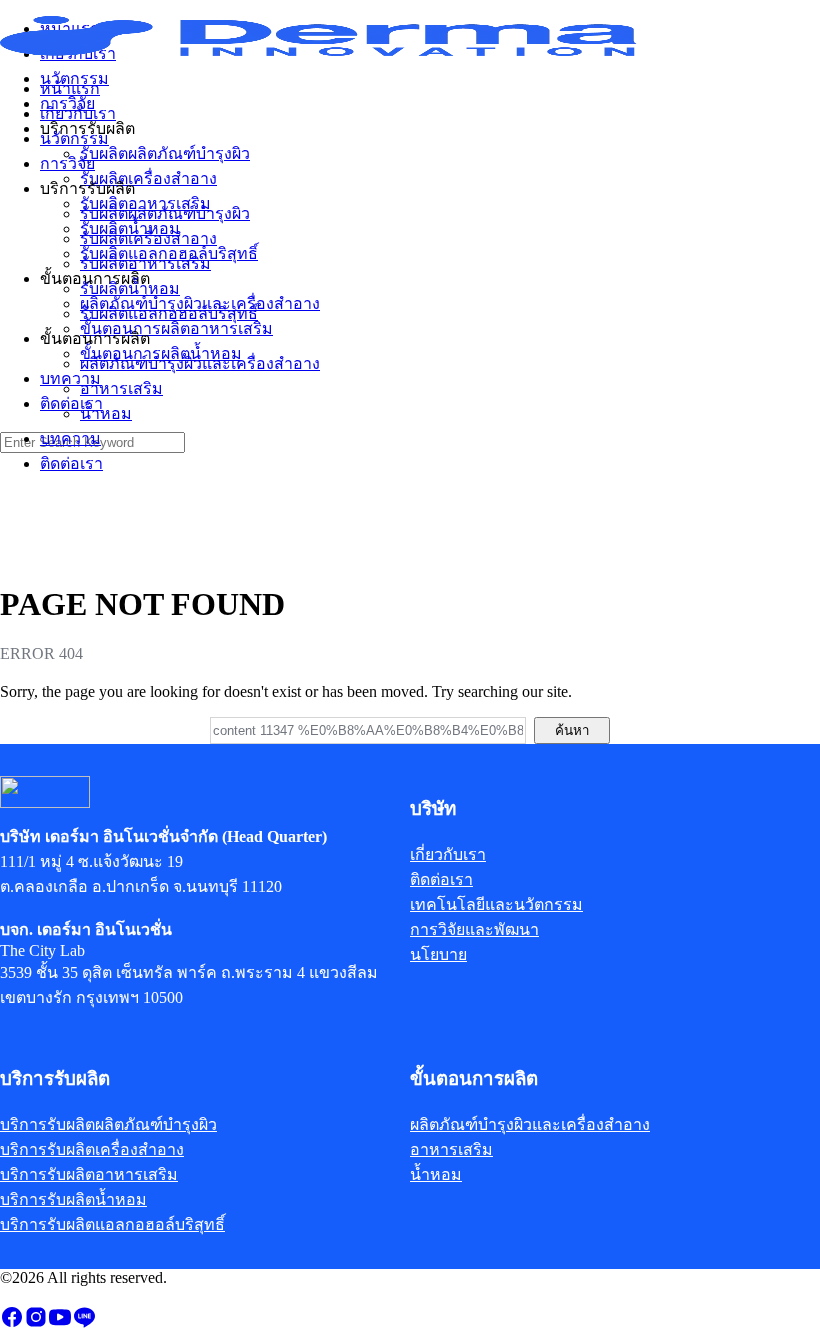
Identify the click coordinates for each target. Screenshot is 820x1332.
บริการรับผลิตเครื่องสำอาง (92, 1149)
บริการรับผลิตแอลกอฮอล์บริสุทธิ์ (112, 1224)
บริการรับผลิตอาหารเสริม (89, 1174)
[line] (84, 1323)
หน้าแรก (70, 88)
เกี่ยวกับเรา (78, 113)
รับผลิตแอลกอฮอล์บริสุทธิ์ (169, 313)
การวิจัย (67, 163)
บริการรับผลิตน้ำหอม (73, 1199)
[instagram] (36, 1323)
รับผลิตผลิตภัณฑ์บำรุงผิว (165, 213)
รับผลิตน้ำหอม (130, 288)
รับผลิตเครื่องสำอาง (148, 238)
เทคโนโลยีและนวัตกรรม (496, 904)
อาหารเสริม (121, 388)
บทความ (70, 438)
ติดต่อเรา (71, 463)
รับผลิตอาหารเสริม (145, 263)
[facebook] (12, 1323)
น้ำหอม (106, 413)
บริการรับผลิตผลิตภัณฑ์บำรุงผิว (108, 1124)
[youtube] (60, 1323)
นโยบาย (438, 954)
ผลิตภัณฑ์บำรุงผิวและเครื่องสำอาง (200, 363)
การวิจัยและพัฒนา (474, 929)
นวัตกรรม (74, 138)
